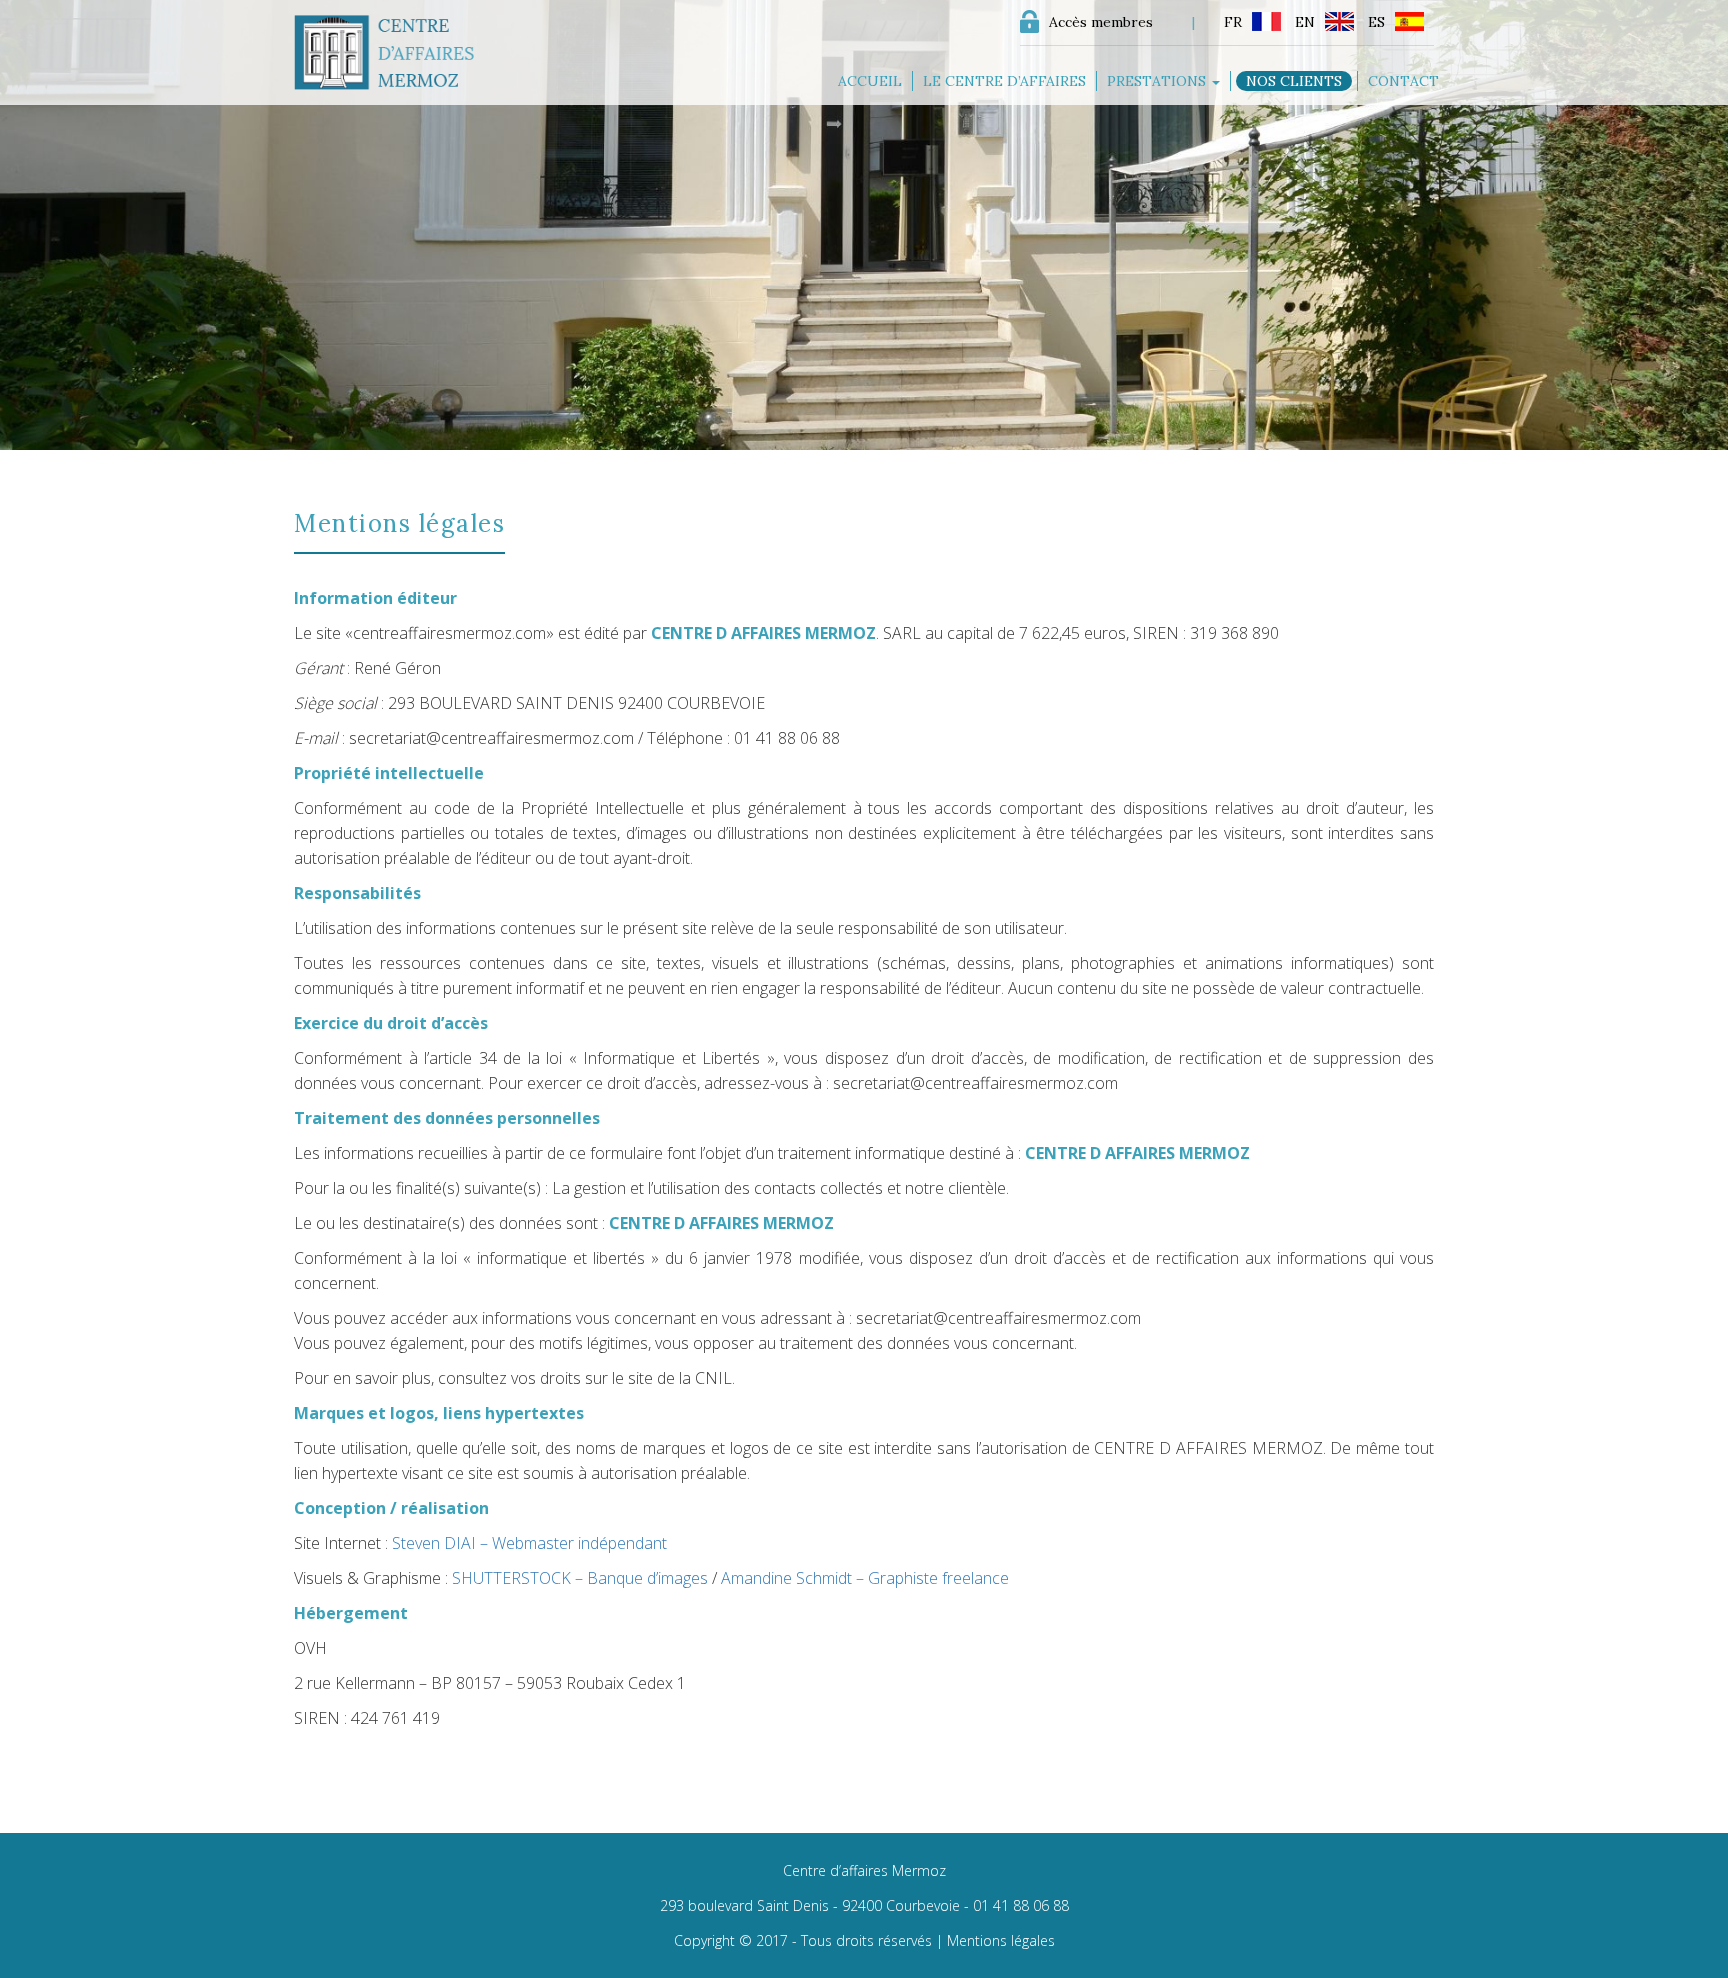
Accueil (870, 81)
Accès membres (1101, 22)
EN (1305, 22)
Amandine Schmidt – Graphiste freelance (865, 1578)
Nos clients (1294, 81)
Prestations (1158, 81)
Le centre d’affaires (1004, 81)
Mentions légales (1001, 1940)
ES (1376, 22)
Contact (1403, 81)
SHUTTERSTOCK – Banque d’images (580, 1578)
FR (1233, 22)
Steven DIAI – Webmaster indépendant (529, 1543)
